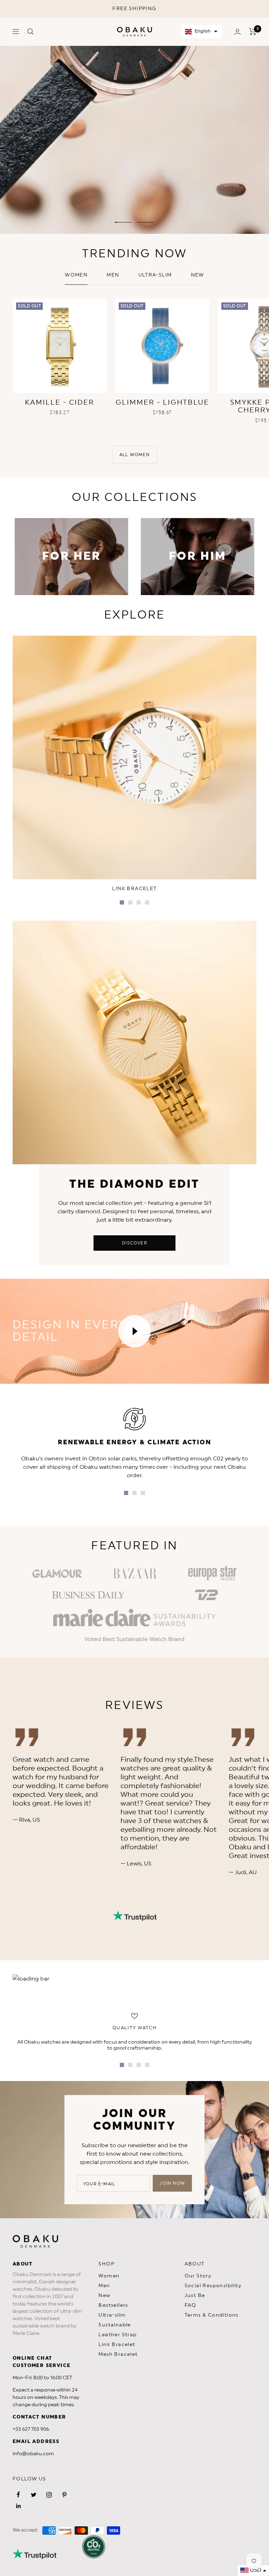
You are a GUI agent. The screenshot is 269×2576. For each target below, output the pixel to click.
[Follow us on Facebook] (18, 2495)
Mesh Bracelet (118, 2354)
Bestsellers (113, 2305)
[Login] (237, 32)
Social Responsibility (213, 2286)
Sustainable (115, 2325)
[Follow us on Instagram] (49, 2495)
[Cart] (253, 32)
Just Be (195, 2296)
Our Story (198, 2276)
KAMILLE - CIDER (60, 403)
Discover (134, 1243)
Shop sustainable (199, 210)
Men (113, 275)
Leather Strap (118, 2335)
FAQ (191, 2305)
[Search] (30, 32)
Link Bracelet (117, 2345)
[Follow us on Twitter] (34, 2495)
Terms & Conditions (212, 2315)
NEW (198, 275)
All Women (134, 455)
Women (76, 275)
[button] (201, 32)
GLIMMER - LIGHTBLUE (162, 403)
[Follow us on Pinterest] (64, 2495)
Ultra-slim (155, 275)
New (104, 2296)
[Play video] (134, 1331)
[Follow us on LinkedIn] (18, 2506)
